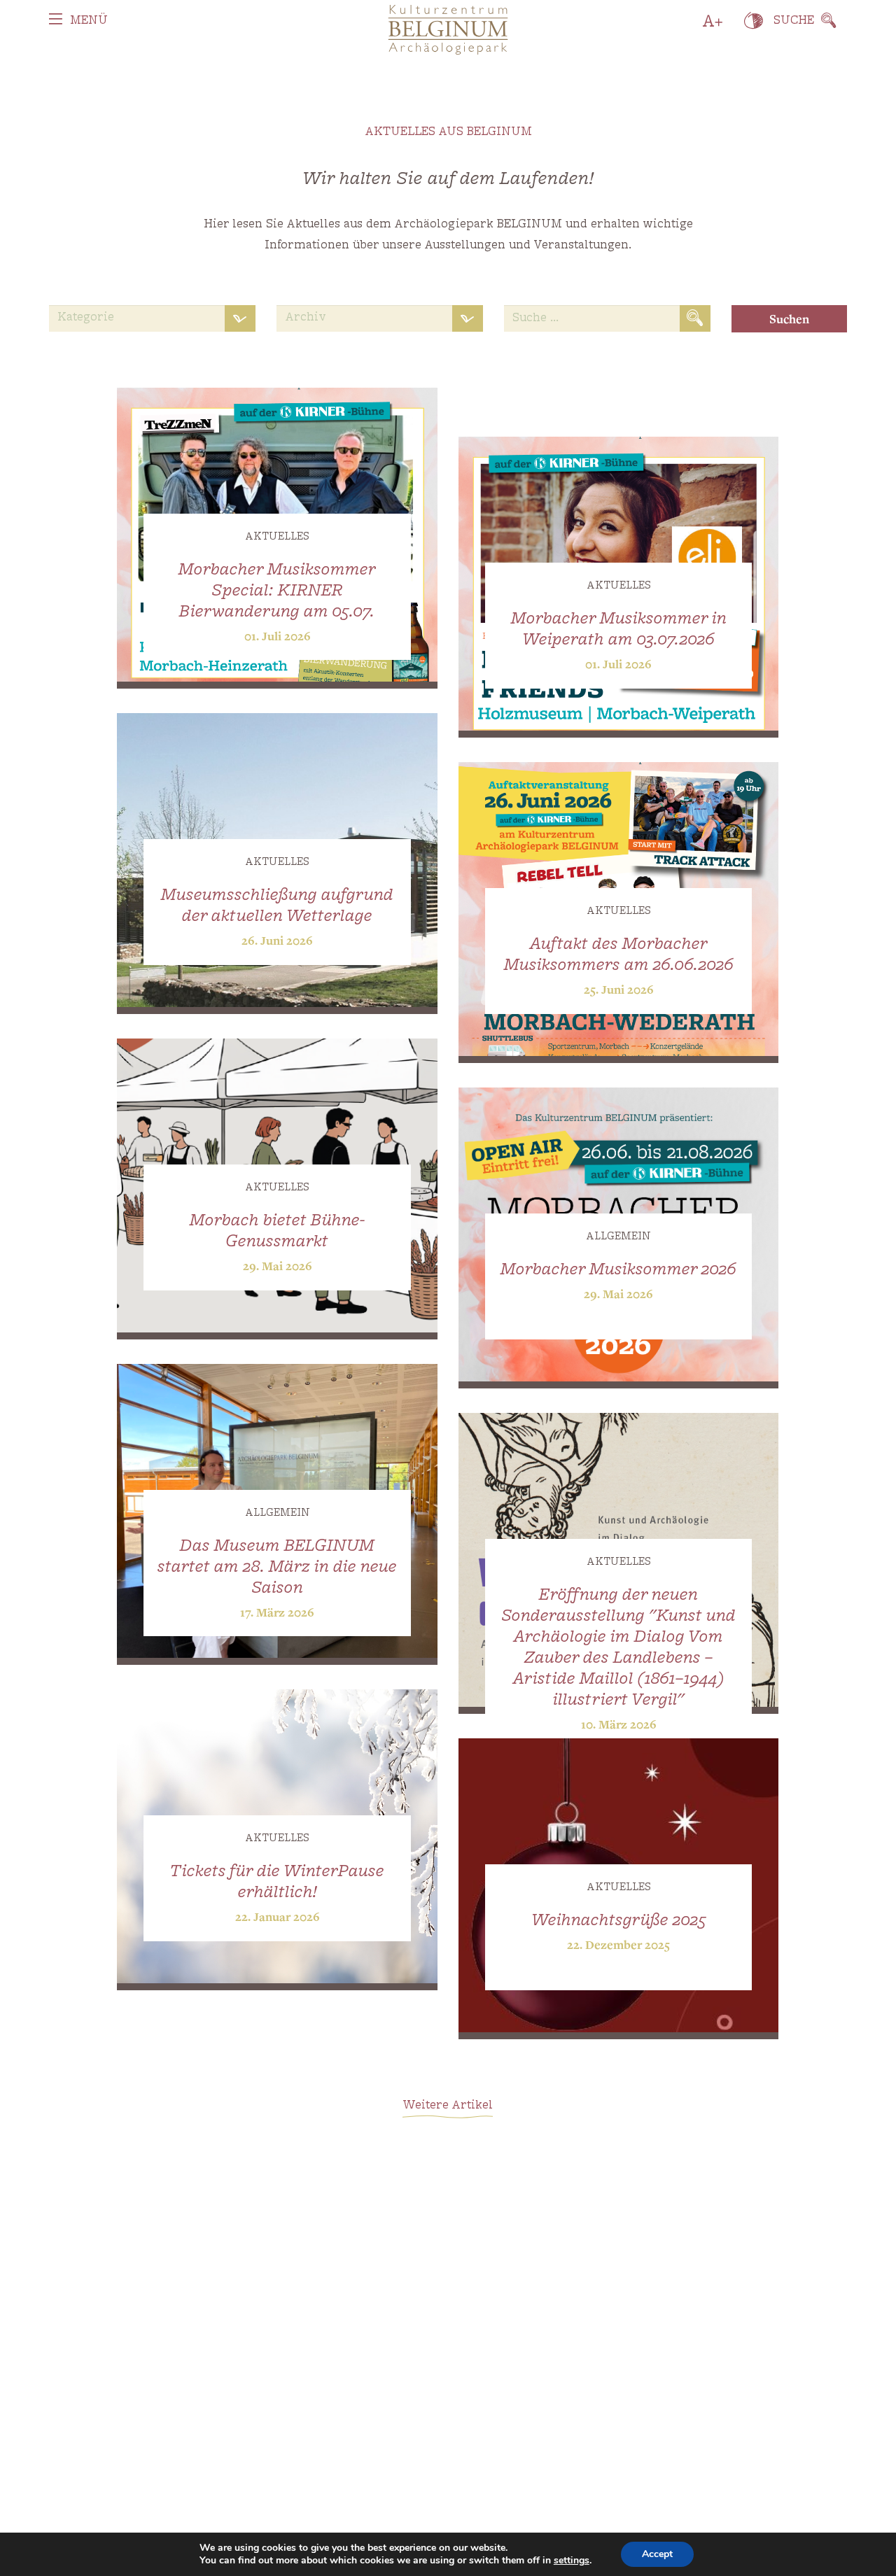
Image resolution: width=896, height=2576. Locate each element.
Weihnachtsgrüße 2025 (619, 1921)
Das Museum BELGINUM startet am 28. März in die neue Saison (277, 1568)
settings (572, 2561)
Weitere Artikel (448, 2106)
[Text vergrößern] (713, 21)
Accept (657, 2554)
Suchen (789, 319)
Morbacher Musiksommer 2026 (618, 1270)
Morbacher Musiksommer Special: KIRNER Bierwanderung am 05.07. (277, 591)
